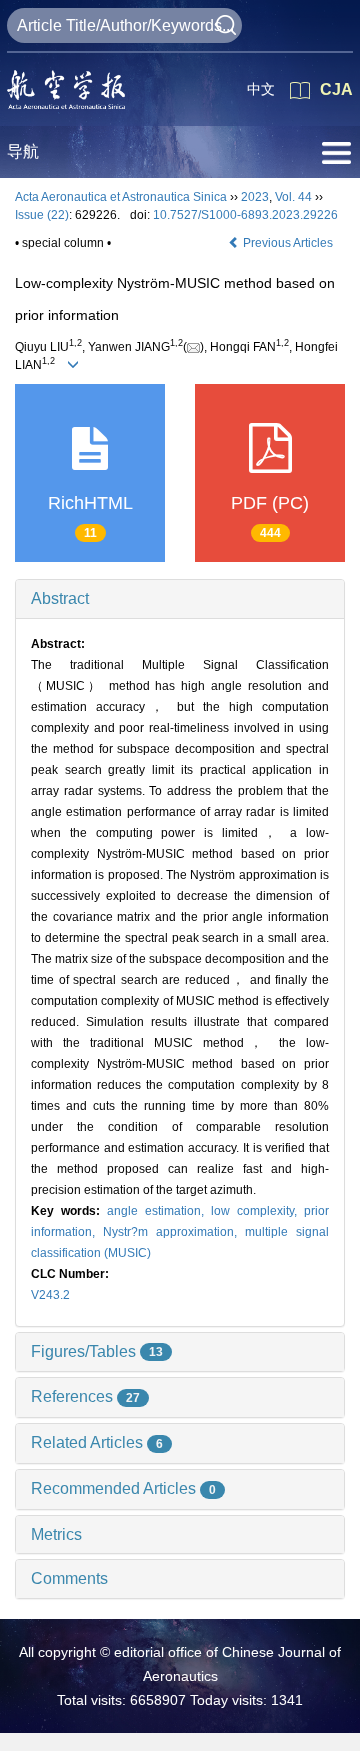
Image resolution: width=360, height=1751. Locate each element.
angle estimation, (159, 1211)
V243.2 (50, 1295)
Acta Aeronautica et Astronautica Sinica (121, 197)
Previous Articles (288, 243)
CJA (336, 89)
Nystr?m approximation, (174, 1232)
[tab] (180, 599)
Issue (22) (42, 215)
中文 (261, 89)
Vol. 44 (293, 197)
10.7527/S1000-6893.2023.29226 (245, 215)
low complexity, (257, 1211)
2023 (255, 197)
